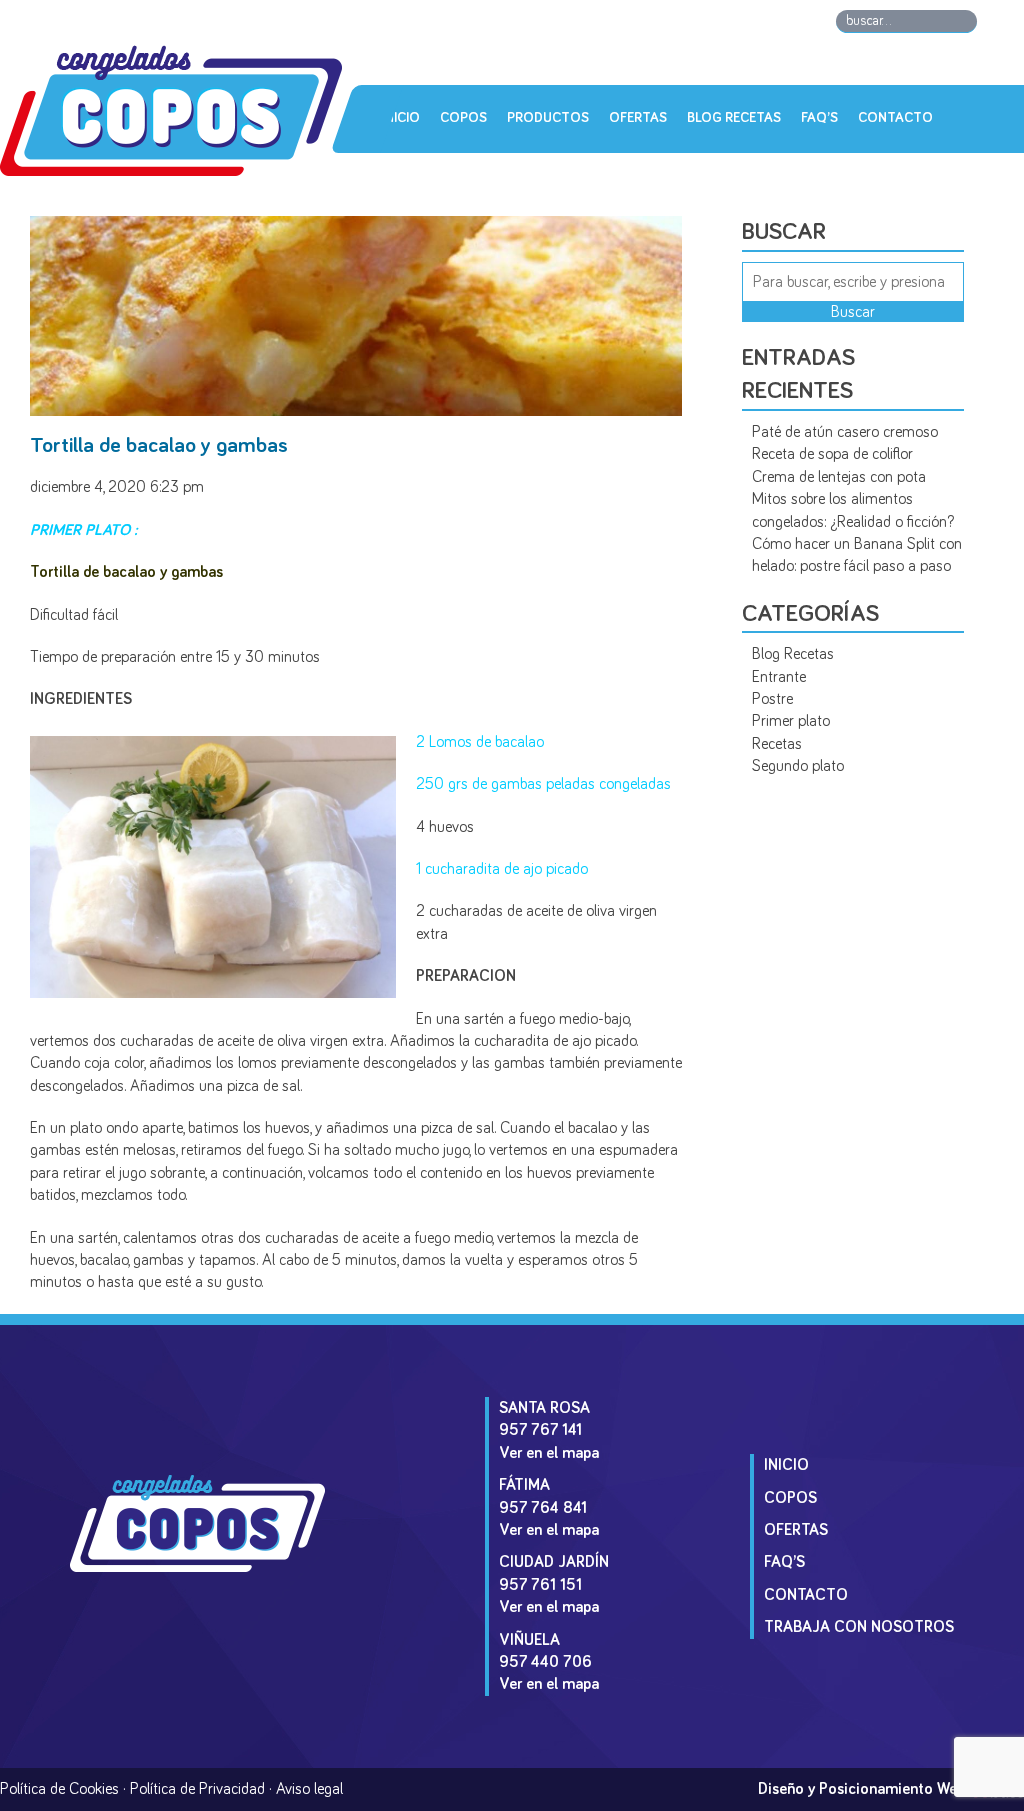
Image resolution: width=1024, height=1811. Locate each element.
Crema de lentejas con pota (839, 477)
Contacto (895, 118)
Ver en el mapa (549, 1453)
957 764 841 (543, 1508)
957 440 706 (545, 1662)
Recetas (777, 744)
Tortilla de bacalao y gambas (159, 446)
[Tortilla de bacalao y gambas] (356, 408)
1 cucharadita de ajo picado (502, 869)
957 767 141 (540, 1430)
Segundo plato (798, 766)
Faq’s (819, 118)
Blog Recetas (734, 118)
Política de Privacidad (197, 1789)
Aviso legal (309, 1789)
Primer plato (791, 721)
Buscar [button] (853, 312)
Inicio (401, 118)
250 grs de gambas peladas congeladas (543, 784)
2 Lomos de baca (470, 742)
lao (534, 742)
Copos (463, 118)
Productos (548, 118)
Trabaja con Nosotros (859, 1627)
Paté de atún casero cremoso (845, 432)
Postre (772, 699)
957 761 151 (540, 1585)
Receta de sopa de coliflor (832, 454)
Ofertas (638, 118)
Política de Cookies (59, 1789)
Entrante (779, 677)
